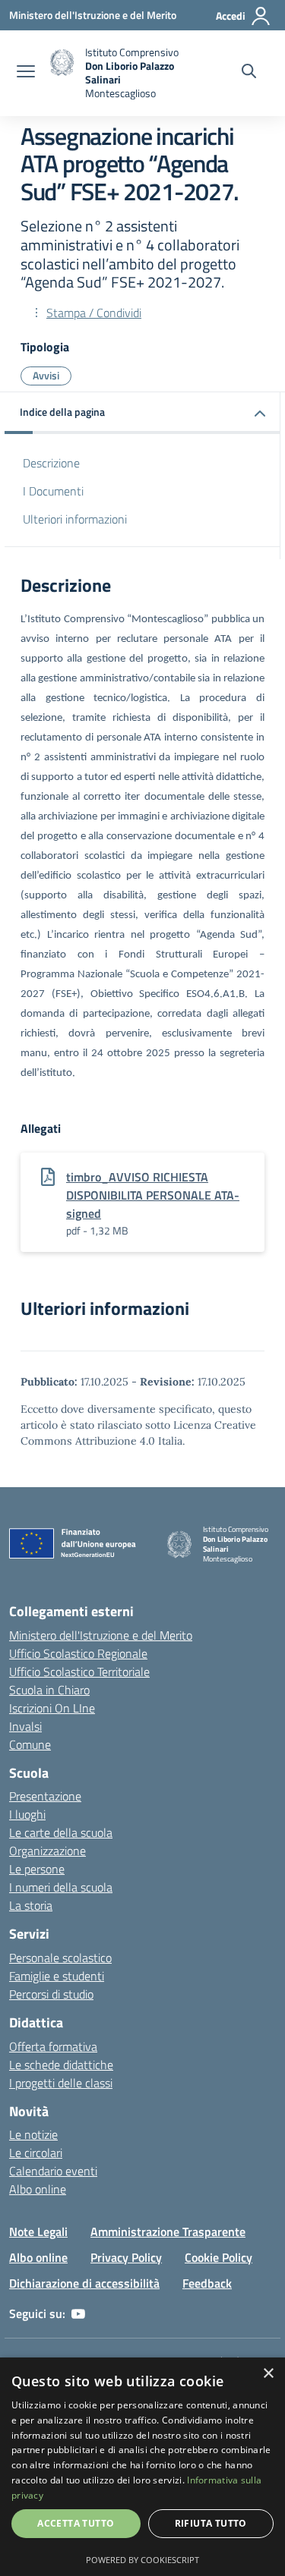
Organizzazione (47, 1851)
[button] (142, 413)
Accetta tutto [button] (76, 2523)
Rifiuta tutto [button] (211, 2523)
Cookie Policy (218, 2257)
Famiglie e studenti (57, 1976)
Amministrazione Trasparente (168, 2232)
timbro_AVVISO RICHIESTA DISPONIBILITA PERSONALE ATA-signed (153, 1195)
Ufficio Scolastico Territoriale (79, 1672)
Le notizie (33, 2134)
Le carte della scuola (61, 1832)
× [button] (268, 2374)
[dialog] (142, 2467)
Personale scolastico (60, 1958)
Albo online (38, 2189)
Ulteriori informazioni (75, 519)
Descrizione (51, 463)
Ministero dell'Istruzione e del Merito (101, 1635)
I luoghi (27, 1814)
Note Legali (38, 2232)
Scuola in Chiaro (49, 1690)
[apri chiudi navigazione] (26, 73)
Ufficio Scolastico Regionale (78, 1653)
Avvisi (46, 375)
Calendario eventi (53, 2171)
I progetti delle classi (61, 2083)
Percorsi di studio (51, 1994)
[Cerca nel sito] (249, 73)
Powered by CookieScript (142, 2560)
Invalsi (25, 1726)
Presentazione (45, 1796)
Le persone (37, 1869)
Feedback (207, 2283)
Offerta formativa (53, 2046)
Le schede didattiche (61, 2065)
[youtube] (78, 2313)
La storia (31, 1905)
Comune (30, 1744)
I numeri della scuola (61, 1887)
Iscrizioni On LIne (52, 1708)
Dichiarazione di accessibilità (84, 2283)
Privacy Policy (126, 2257)
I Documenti (53, 491)
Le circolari (36, 2153)
